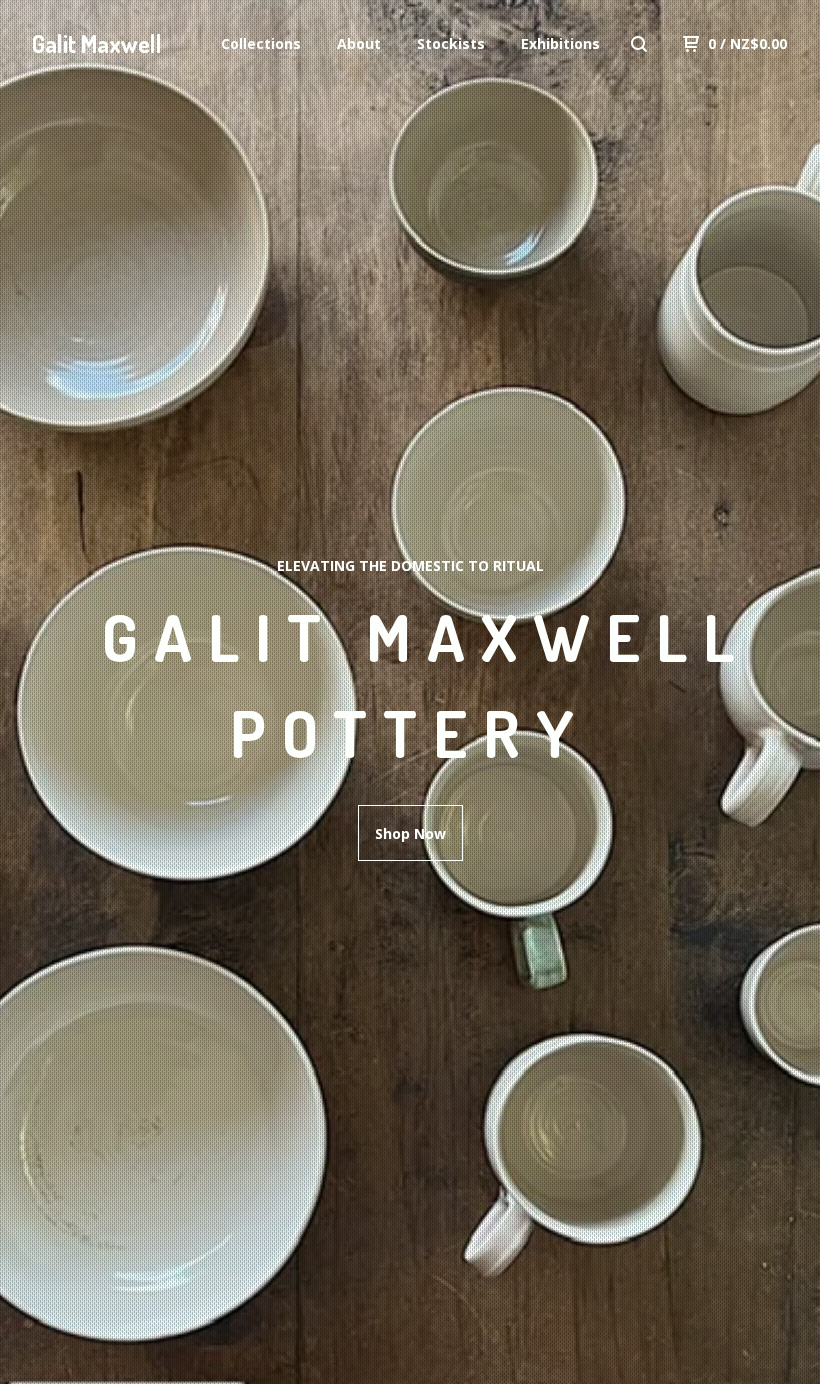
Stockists (451, 43)
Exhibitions (560, 43)
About (359, 43)
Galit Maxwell (97, 43)
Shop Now (410, 833)
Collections (261, 43)
